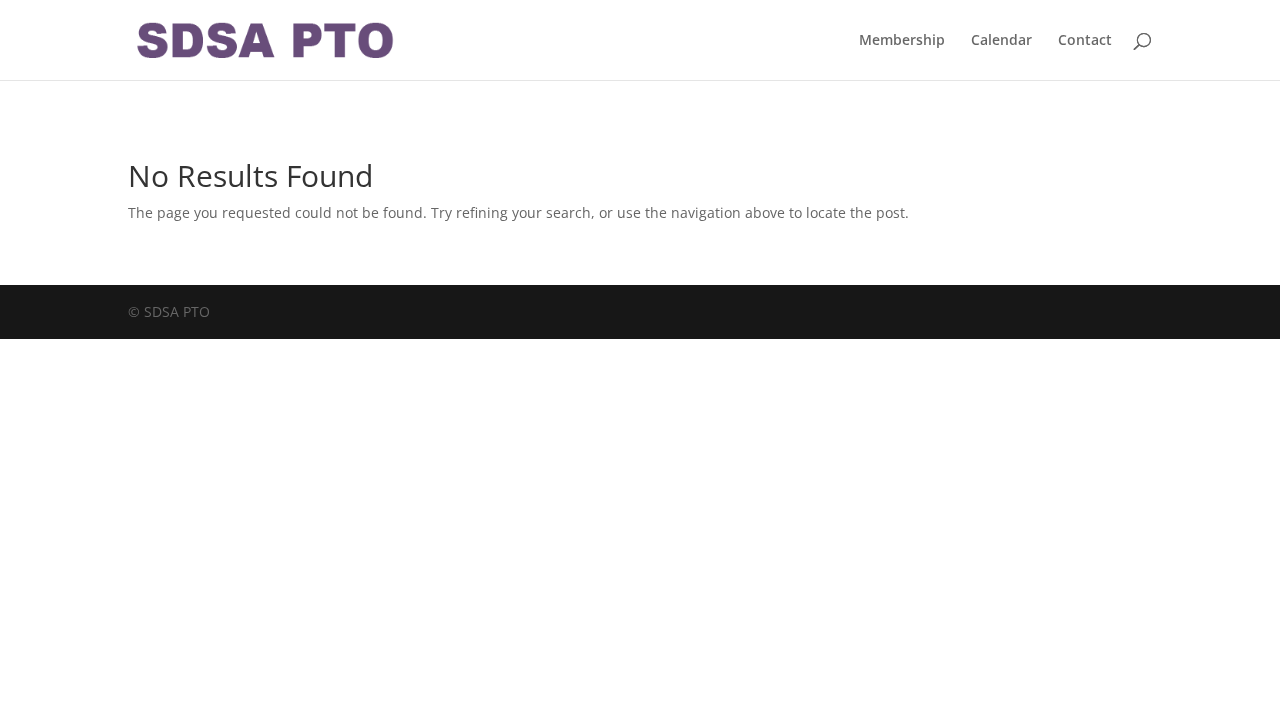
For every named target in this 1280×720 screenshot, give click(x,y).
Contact (1085, 41)
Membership (902, 41)
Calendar (1001, 41)
